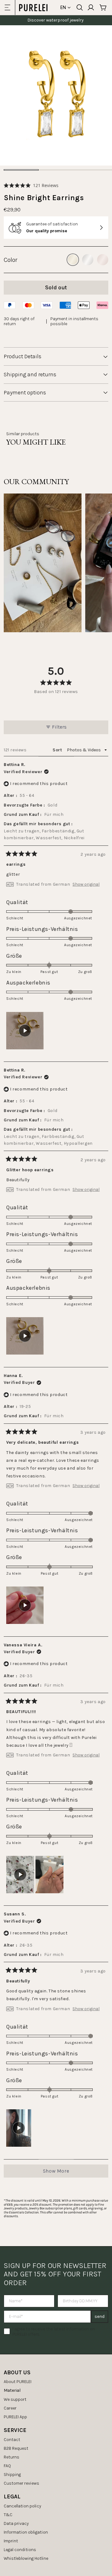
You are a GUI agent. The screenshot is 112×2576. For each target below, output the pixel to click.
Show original (86, 884)
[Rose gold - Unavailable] (103, 260)
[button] (31, 185)
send (100, 2316)
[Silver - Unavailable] (88, 260)
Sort (58, 750)
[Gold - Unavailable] (73, 260)
